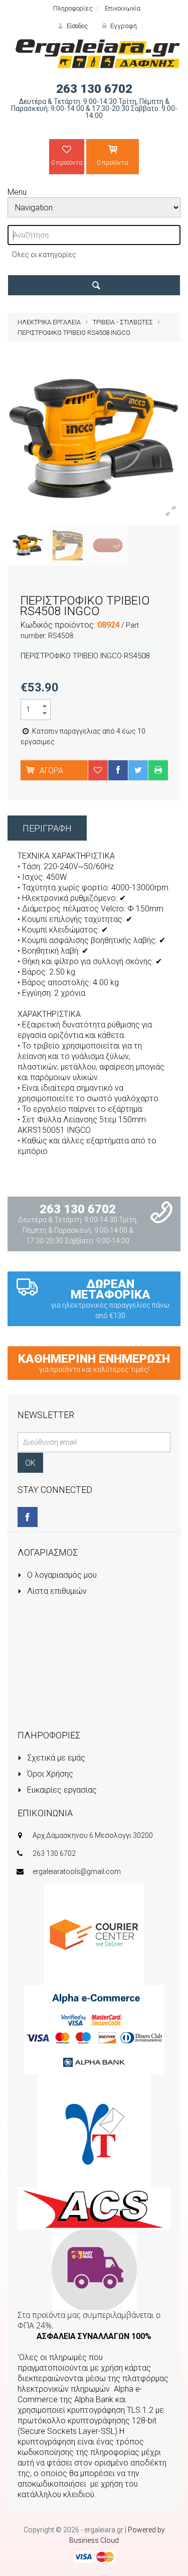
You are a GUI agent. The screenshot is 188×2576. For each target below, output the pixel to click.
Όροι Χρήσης (49, 1774)
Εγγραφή (123, 26)
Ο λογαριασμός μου (61, 1575)
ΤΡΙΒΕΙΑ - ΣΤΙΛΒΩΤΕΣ (123, 322)
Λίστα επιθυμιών (56, 1591)
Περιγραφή (47, 828)
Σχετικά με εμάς (55, 1758)
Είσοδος (76, 26)
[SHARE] (118, 770)
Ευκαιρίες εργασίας (61, 1790)
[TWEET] (138, 770)
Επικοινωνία (123, 8)
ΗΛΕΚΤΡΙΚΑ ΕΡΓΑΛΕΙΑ (49, 322)
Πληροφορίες (73, 8)
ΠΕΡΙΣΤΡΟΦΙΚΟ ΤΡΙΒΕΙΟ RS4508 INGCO (74, 333)
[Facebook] (28, 1517)
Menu (17, 192)
